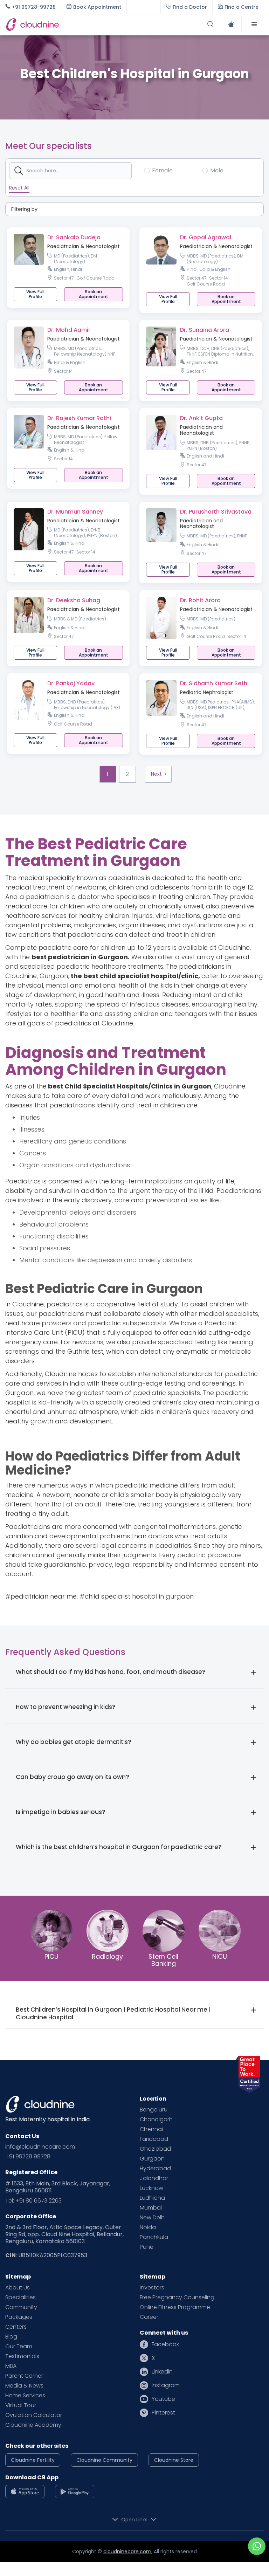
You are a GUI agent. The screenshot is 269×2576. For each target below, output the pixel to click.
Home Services (25, 2396)
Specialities (20, 2297)
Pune (147, 2247)
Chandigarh (156, 2120)
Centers (16, 2327)
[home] (70, 25)
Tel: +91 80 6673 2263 (33, 2201)
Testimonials (22, 2356)
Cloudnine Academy (33, 2425)
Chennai (151, 2129)
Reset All (19, 188)
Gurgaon (152, 2159)
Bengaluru (154, 2110)
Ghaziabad (155, 2149)
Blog (11, 2337)
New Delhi (153, 2218)
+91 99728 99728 (28, 2157)
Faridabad (154, 2139)
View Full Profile (35, 294)
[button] (254, 25)
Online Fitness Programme (175, 2307)
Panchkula (154, 2237)
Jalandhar (154, 2178)
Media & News (24, 2386)
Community (21, 2307)
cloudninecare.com (127, 2551)
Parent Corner (24, 2376)
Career (149, 2317)
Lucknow (151, 2188)
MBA (11, 2366)
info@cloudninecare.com (40, 2147)
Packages (19, 2317)
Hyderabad (155, 2169)
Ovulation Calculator (34, 2415)
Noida (148, 2227)
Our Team (19, 2347)
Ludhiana (152, 2198)
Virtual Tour (21, 2405)
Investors (152, 2288)
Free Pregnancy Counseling (177, 2297)
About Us (18, 2288)
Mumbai (151, 2208)
